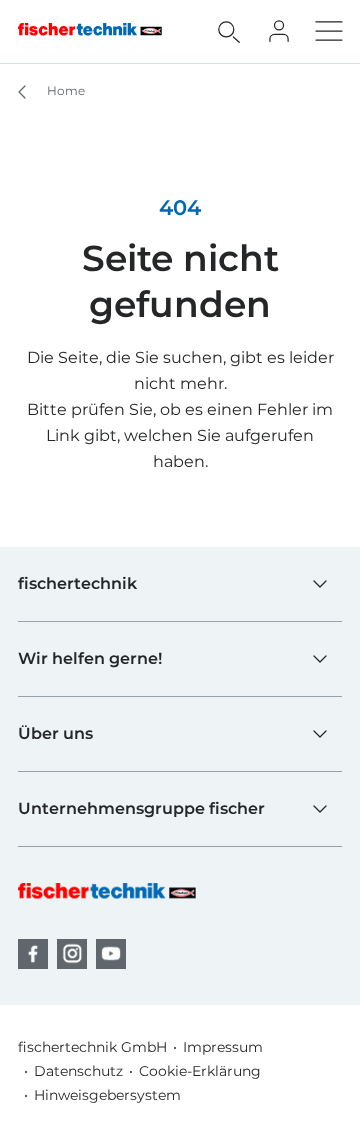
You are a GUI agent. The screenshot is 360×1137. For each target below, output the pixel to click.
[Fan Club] (279, 31)
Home (64, 90)
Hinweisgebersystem (107, 1095)
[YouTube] (111, 954)
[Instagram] (72, 954)
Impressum (223, 1047)
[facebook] (33, 954)
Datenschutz (78, 1071)
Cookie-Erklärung (200, 1071)
